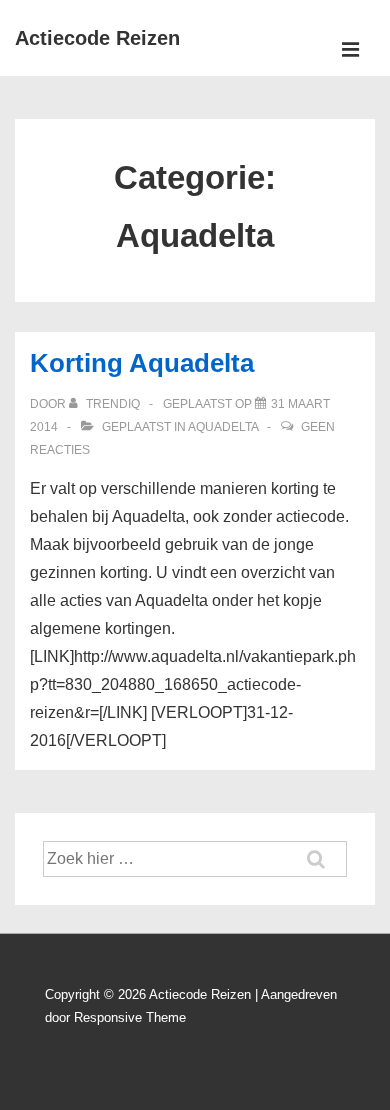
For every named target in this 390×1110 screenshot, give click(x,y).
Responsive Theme (130, 1017)
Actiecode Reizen (97, 38)
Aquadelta (223, 427)
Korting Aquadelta (142, 363)
